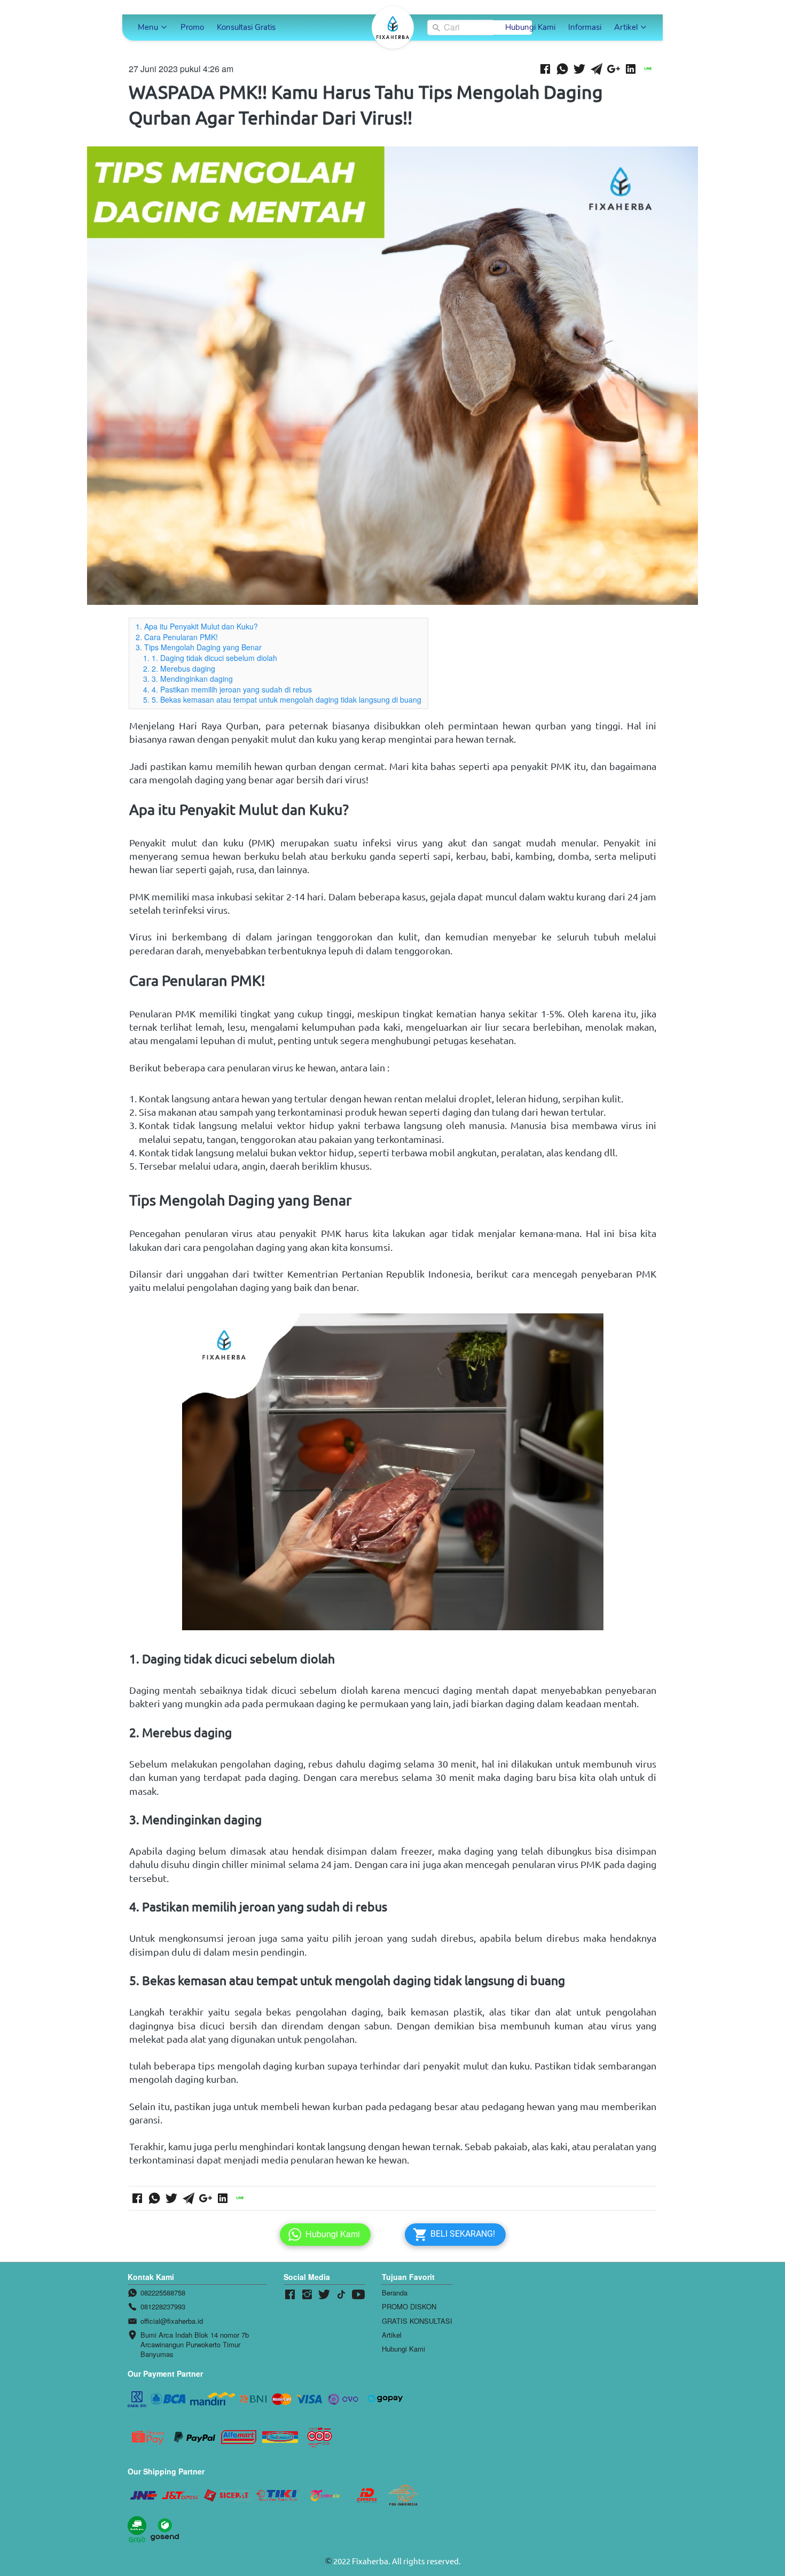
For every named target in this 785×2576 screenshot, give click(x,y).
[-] (290, 2295)
